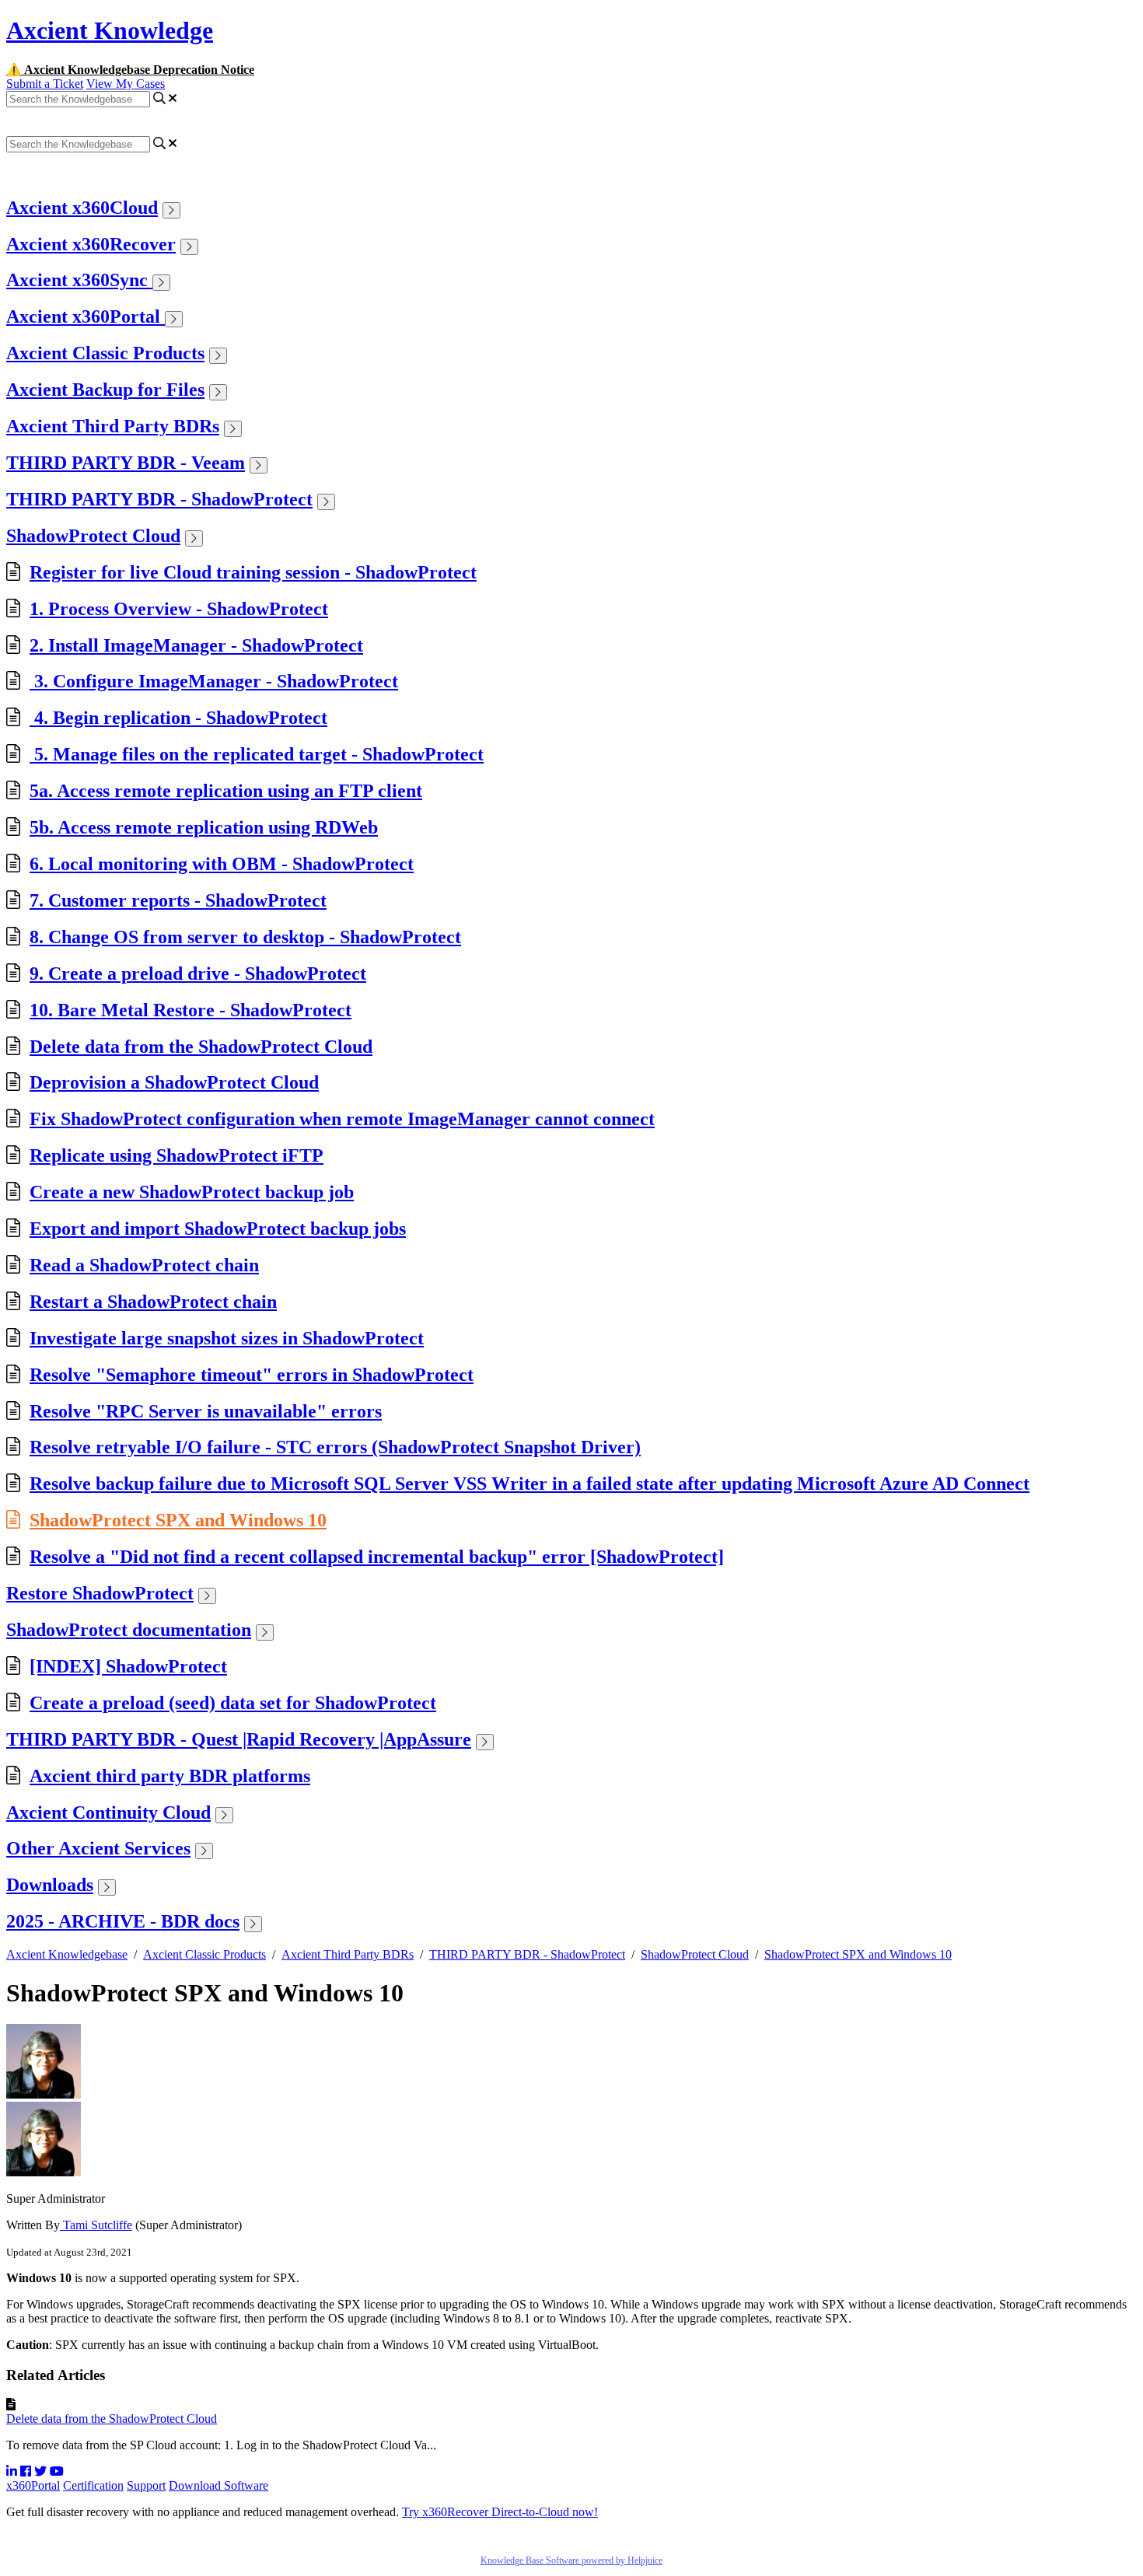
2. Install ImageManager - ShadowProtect (196, 645)
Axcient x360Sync (79, 280)
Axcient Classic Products (105, 353)
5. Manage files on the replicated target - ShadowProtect (257, 754)
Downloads (50, 1885)
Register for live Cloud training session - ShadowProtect (253, 572)
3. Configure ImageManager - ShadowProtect (214, 681)
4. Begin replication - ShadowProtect (178, 718)
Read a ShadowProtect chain (144, 1265)
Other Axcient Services (98, 1848)
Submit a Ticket (45, 84)
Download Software (218, 2485)
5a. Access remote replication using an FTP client (226, 791)
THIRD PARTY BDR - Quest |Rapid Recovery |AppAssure (239, 1739)
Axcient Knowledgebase (67, 1954)
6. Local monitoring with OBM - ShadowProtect (222, 864)
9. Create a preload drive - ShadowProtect (198, 973)
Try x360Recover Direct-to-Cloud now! (500, 2512)
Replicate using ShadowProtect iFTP (177, 1155)
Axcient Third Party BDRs (113, 426)
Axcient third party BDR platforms (170, 1776)
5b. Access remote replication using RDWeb (204, 827)
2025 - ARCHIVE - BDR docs (123, 1921)
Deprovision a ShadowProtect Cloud (174, 1082)
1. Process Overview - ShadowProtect (179, 609)
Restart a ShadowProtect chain (153, 1302)
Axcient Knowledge (110, 30)
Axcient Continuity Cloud (108, 1812)
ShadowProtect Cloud (93, 536)
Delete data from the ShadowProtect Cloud (201, 1047)
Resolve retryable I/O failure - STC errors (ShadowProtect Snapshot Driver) (335, 1447)
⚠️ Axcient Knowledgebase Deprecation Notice (130, 70)
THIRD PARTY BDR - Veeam (126, 463)
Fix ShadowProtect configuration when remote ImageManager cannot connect (342, 1119)
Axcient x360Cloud (82, 208)
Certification (93, 2485)
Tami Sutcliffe (96, 2225)
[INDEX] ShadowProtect (128, 1666)
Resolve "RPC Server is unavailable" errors (206, 1411)
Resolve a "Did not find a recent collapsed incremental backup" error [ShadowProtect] (377, 1557)
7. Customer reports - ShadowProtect (178, 900)
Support (146, 2485)
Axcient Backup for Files (105, 390)
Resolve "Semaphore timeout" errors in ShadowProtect (252, 1375)
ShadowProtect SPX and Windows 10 (178, 1520)
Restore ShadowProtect (100, 1593)
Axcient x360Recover (91, 244)
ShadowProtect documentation (129, 1630)
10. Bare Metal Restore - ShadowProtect (190, 1010)
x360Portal (33, 2485)
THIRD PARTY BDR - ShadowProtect (159, 499)
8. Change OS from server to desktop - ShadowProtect (245, 937)
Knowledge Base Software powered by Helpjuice (571, 2560)
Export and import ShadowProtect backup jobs (218, 1229)
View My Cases (126, 84)
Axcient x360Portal (86, 316)
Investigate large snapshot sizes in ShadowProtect (227, 1338)
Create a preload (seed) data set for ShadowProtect (233, 1703)
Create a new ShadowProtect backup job (192, 1192)
